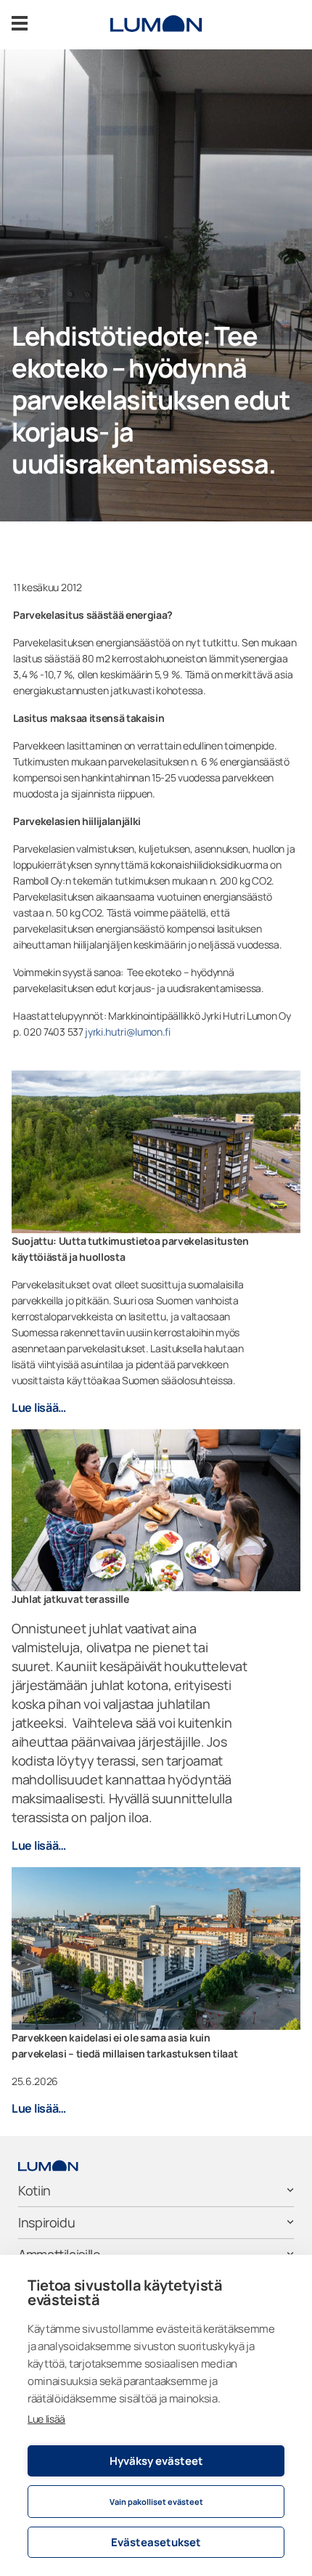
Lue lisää (46, 2419)
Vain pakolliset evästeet (156, 2502)
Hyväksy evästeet (156, 2461)
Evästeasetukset (156, 2542)
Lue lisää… (39, 1407)
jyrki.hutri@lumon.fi (128, 1032)
